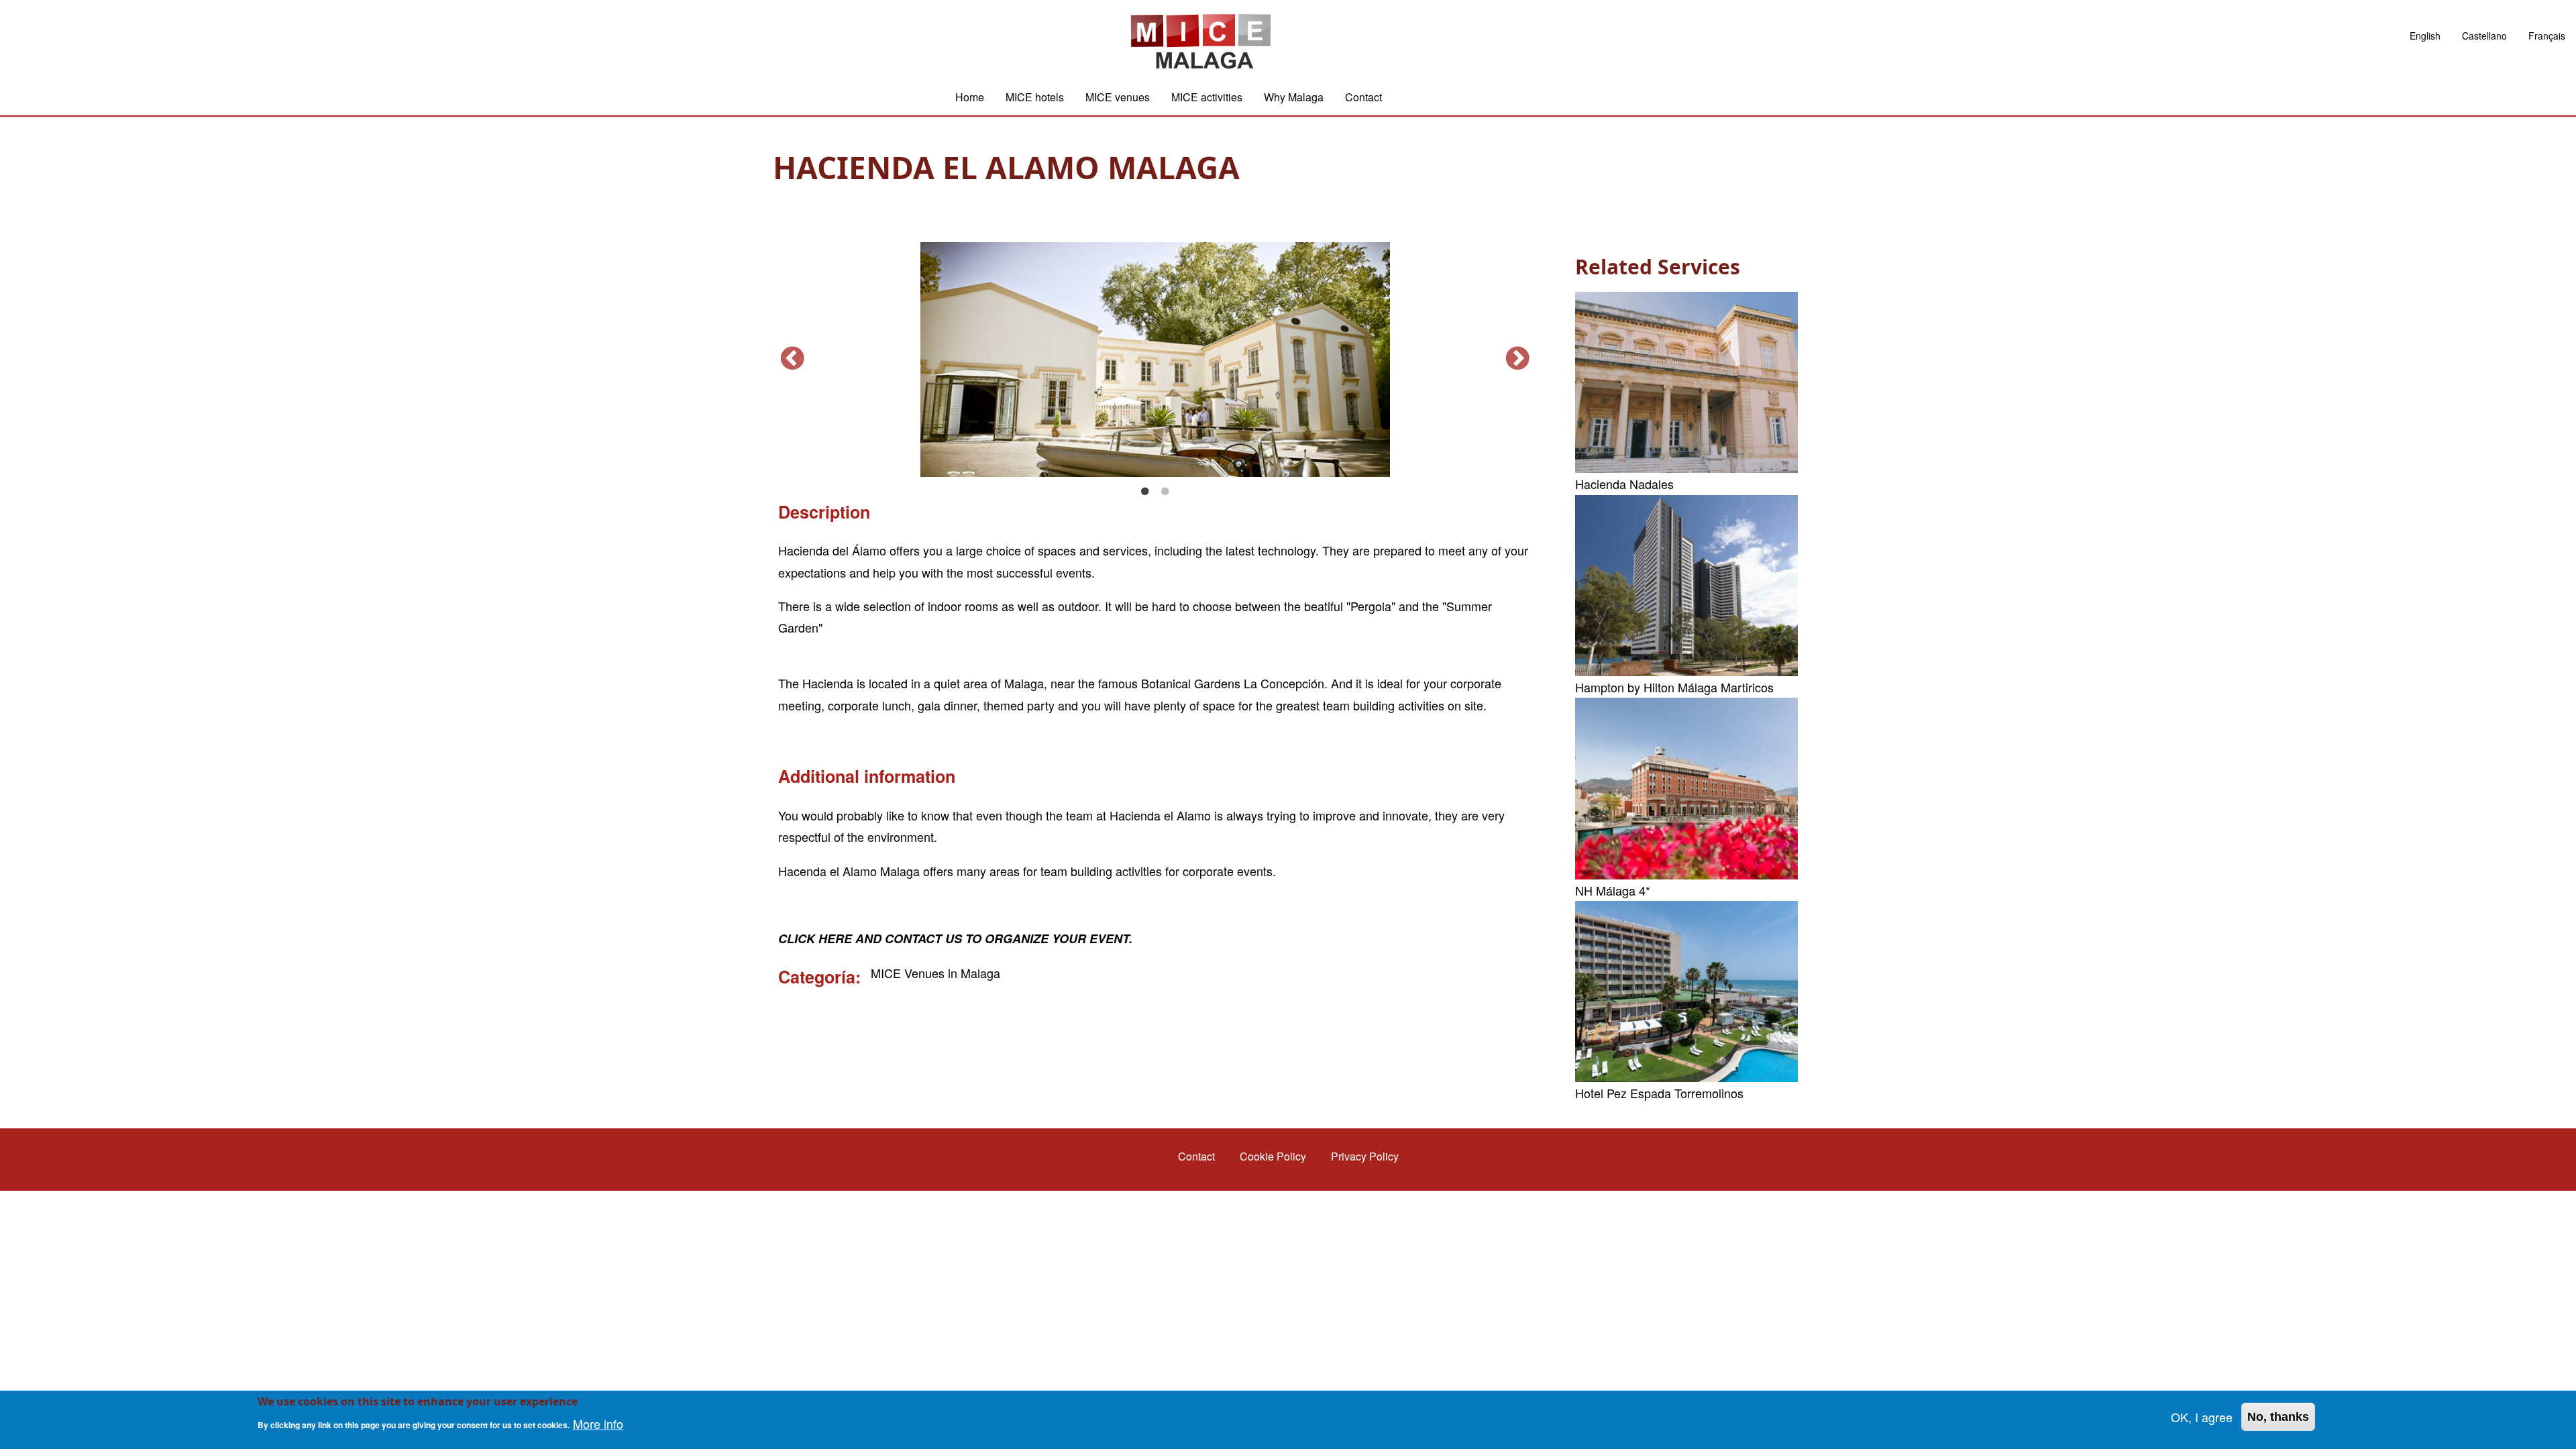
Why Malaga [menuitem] (1294, 97)
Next (1518, 359)
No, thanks (2278, 1417)
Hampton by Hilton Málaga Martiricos (1674, 687)
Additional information (867, 776)
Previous (792, 359)
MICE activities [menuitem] (1207, 97)
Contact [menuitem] (1363, 97)
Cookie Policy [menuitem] (1273, 1156)
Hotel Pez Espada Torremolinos (1659, 1093)
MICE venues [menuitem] (1118, 97)
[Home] (1201, 41)
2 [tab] (1165, 492)
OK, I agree (2202, 1417)
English (2425, 36)
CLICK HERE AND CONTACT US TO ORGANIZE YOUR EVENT (954, 938)
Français (2547, 36)
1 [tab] (1145, 492)
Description (824, 512)
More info (598, 1424)
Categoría (817, 977)
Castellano (2484, 36)
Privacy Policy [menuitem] (1365, 1156)
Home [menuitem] (970, 97)
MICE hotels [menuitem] (1035, 97)
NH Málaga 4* (1613, 890)
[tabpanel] (1155, 360)
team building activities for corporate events (1157, 871)
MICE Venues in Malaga (935, 973)
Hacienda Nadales (1624, 484)
